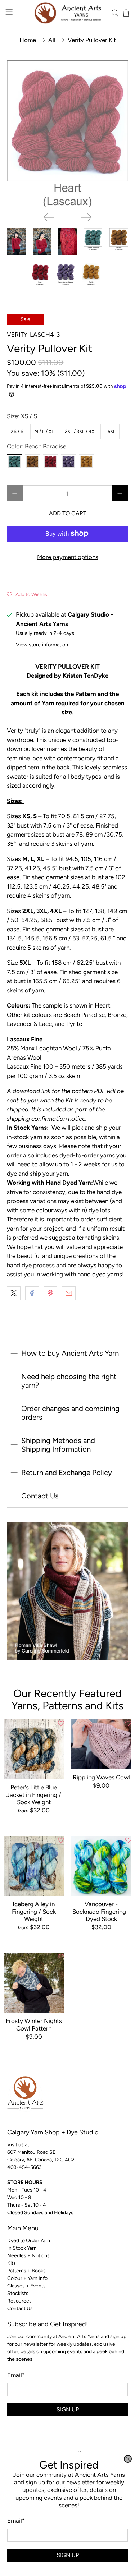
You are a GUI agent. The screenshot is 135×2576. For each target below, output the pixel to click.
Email (16, 2521)
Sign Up (68, 2555)
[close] (128, 2459)
